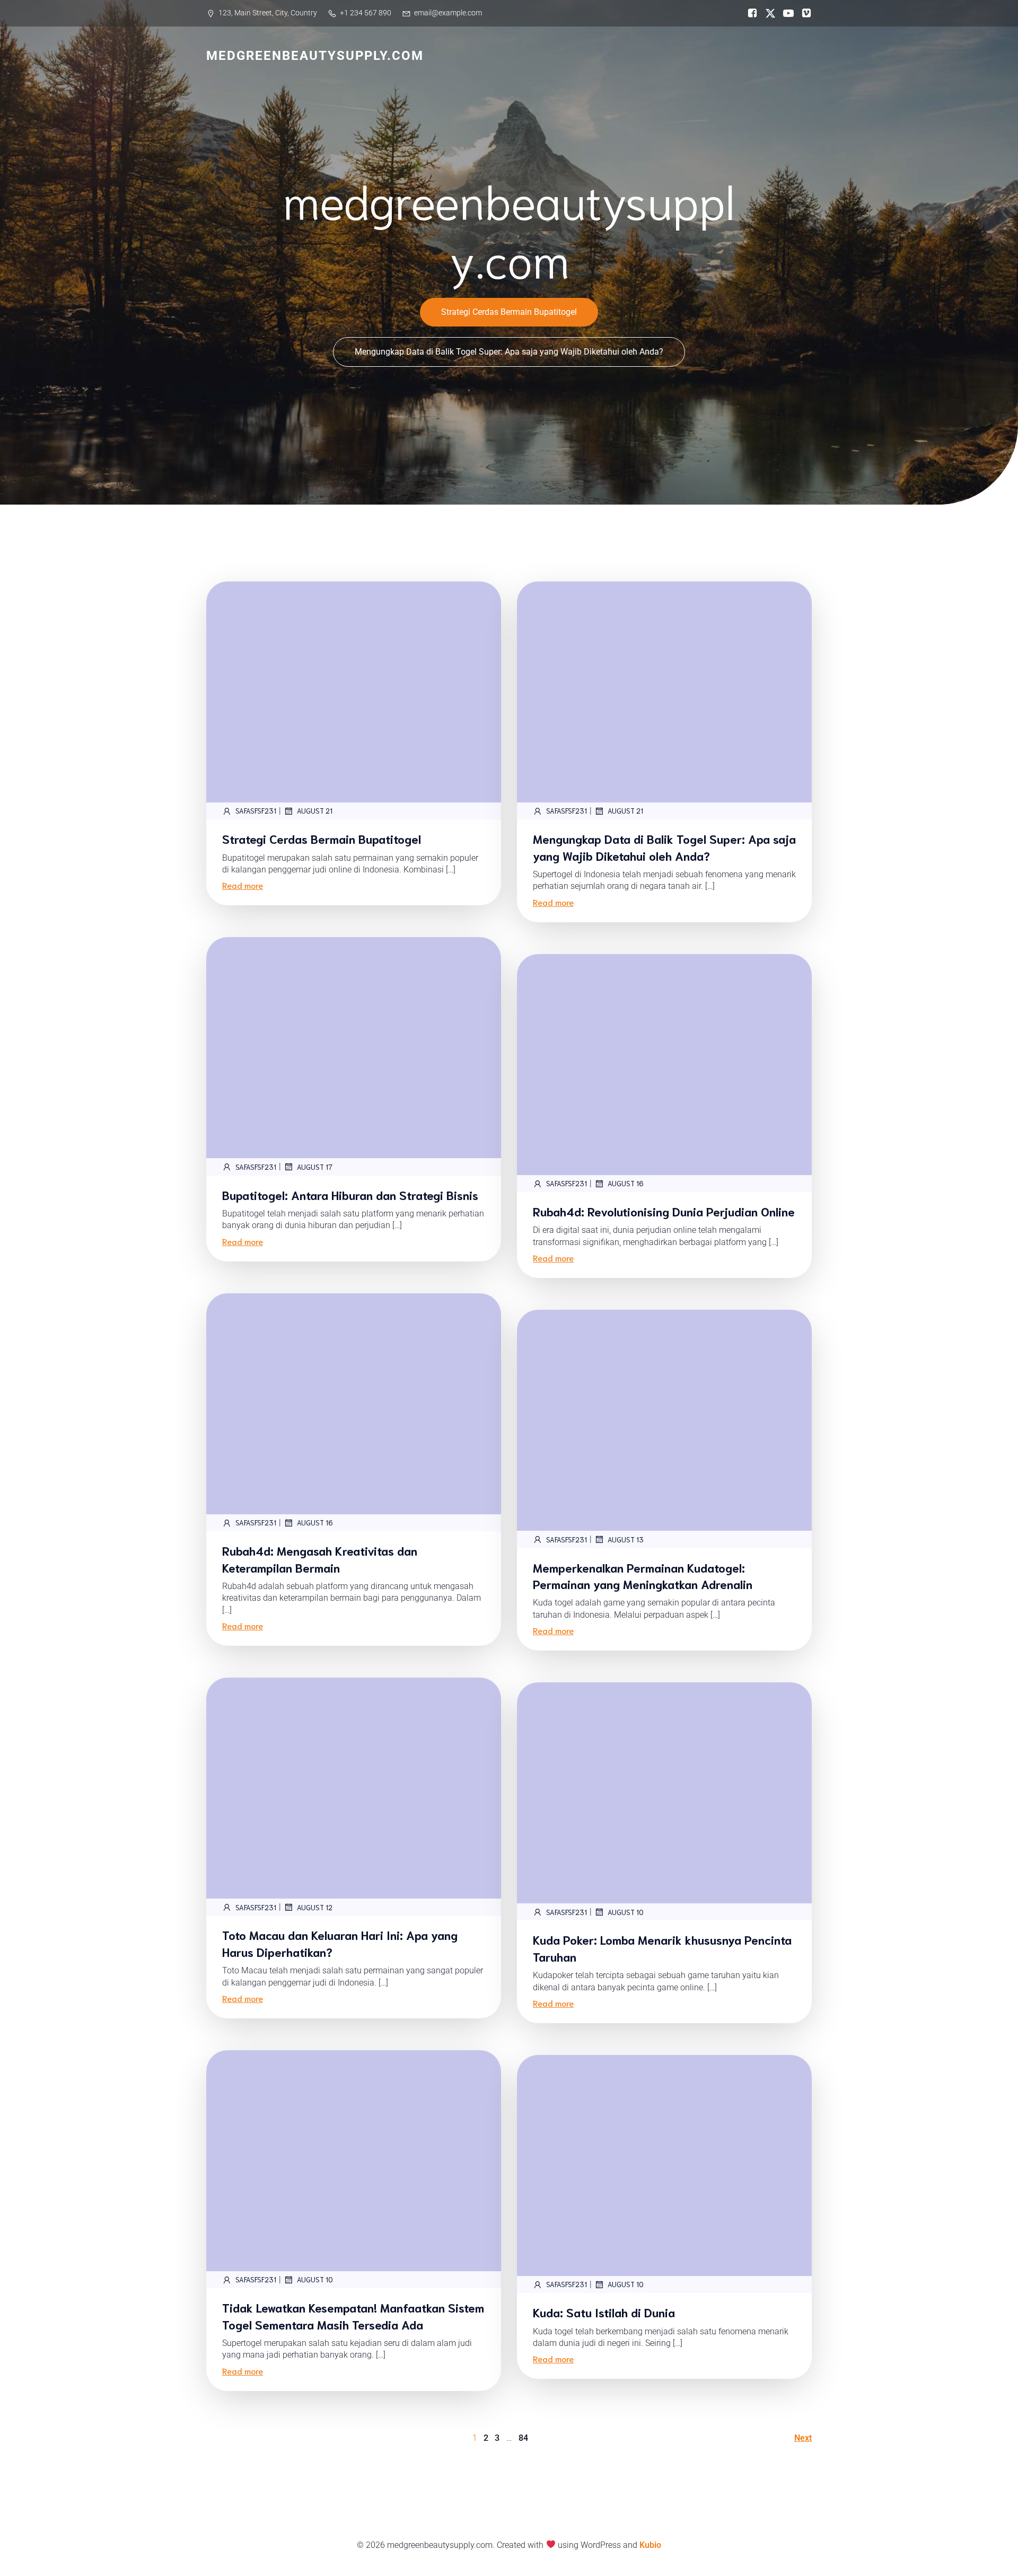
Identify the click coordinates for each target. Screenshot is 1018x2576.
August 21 (315, 811)
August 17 (315, 1167)
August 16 (626, 1183)
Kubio (650, 2545)
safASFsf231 (256, 811)
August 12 (315, 1907)
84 (523, 2438)
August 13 (626, 1540)
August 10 (626, 1912)
